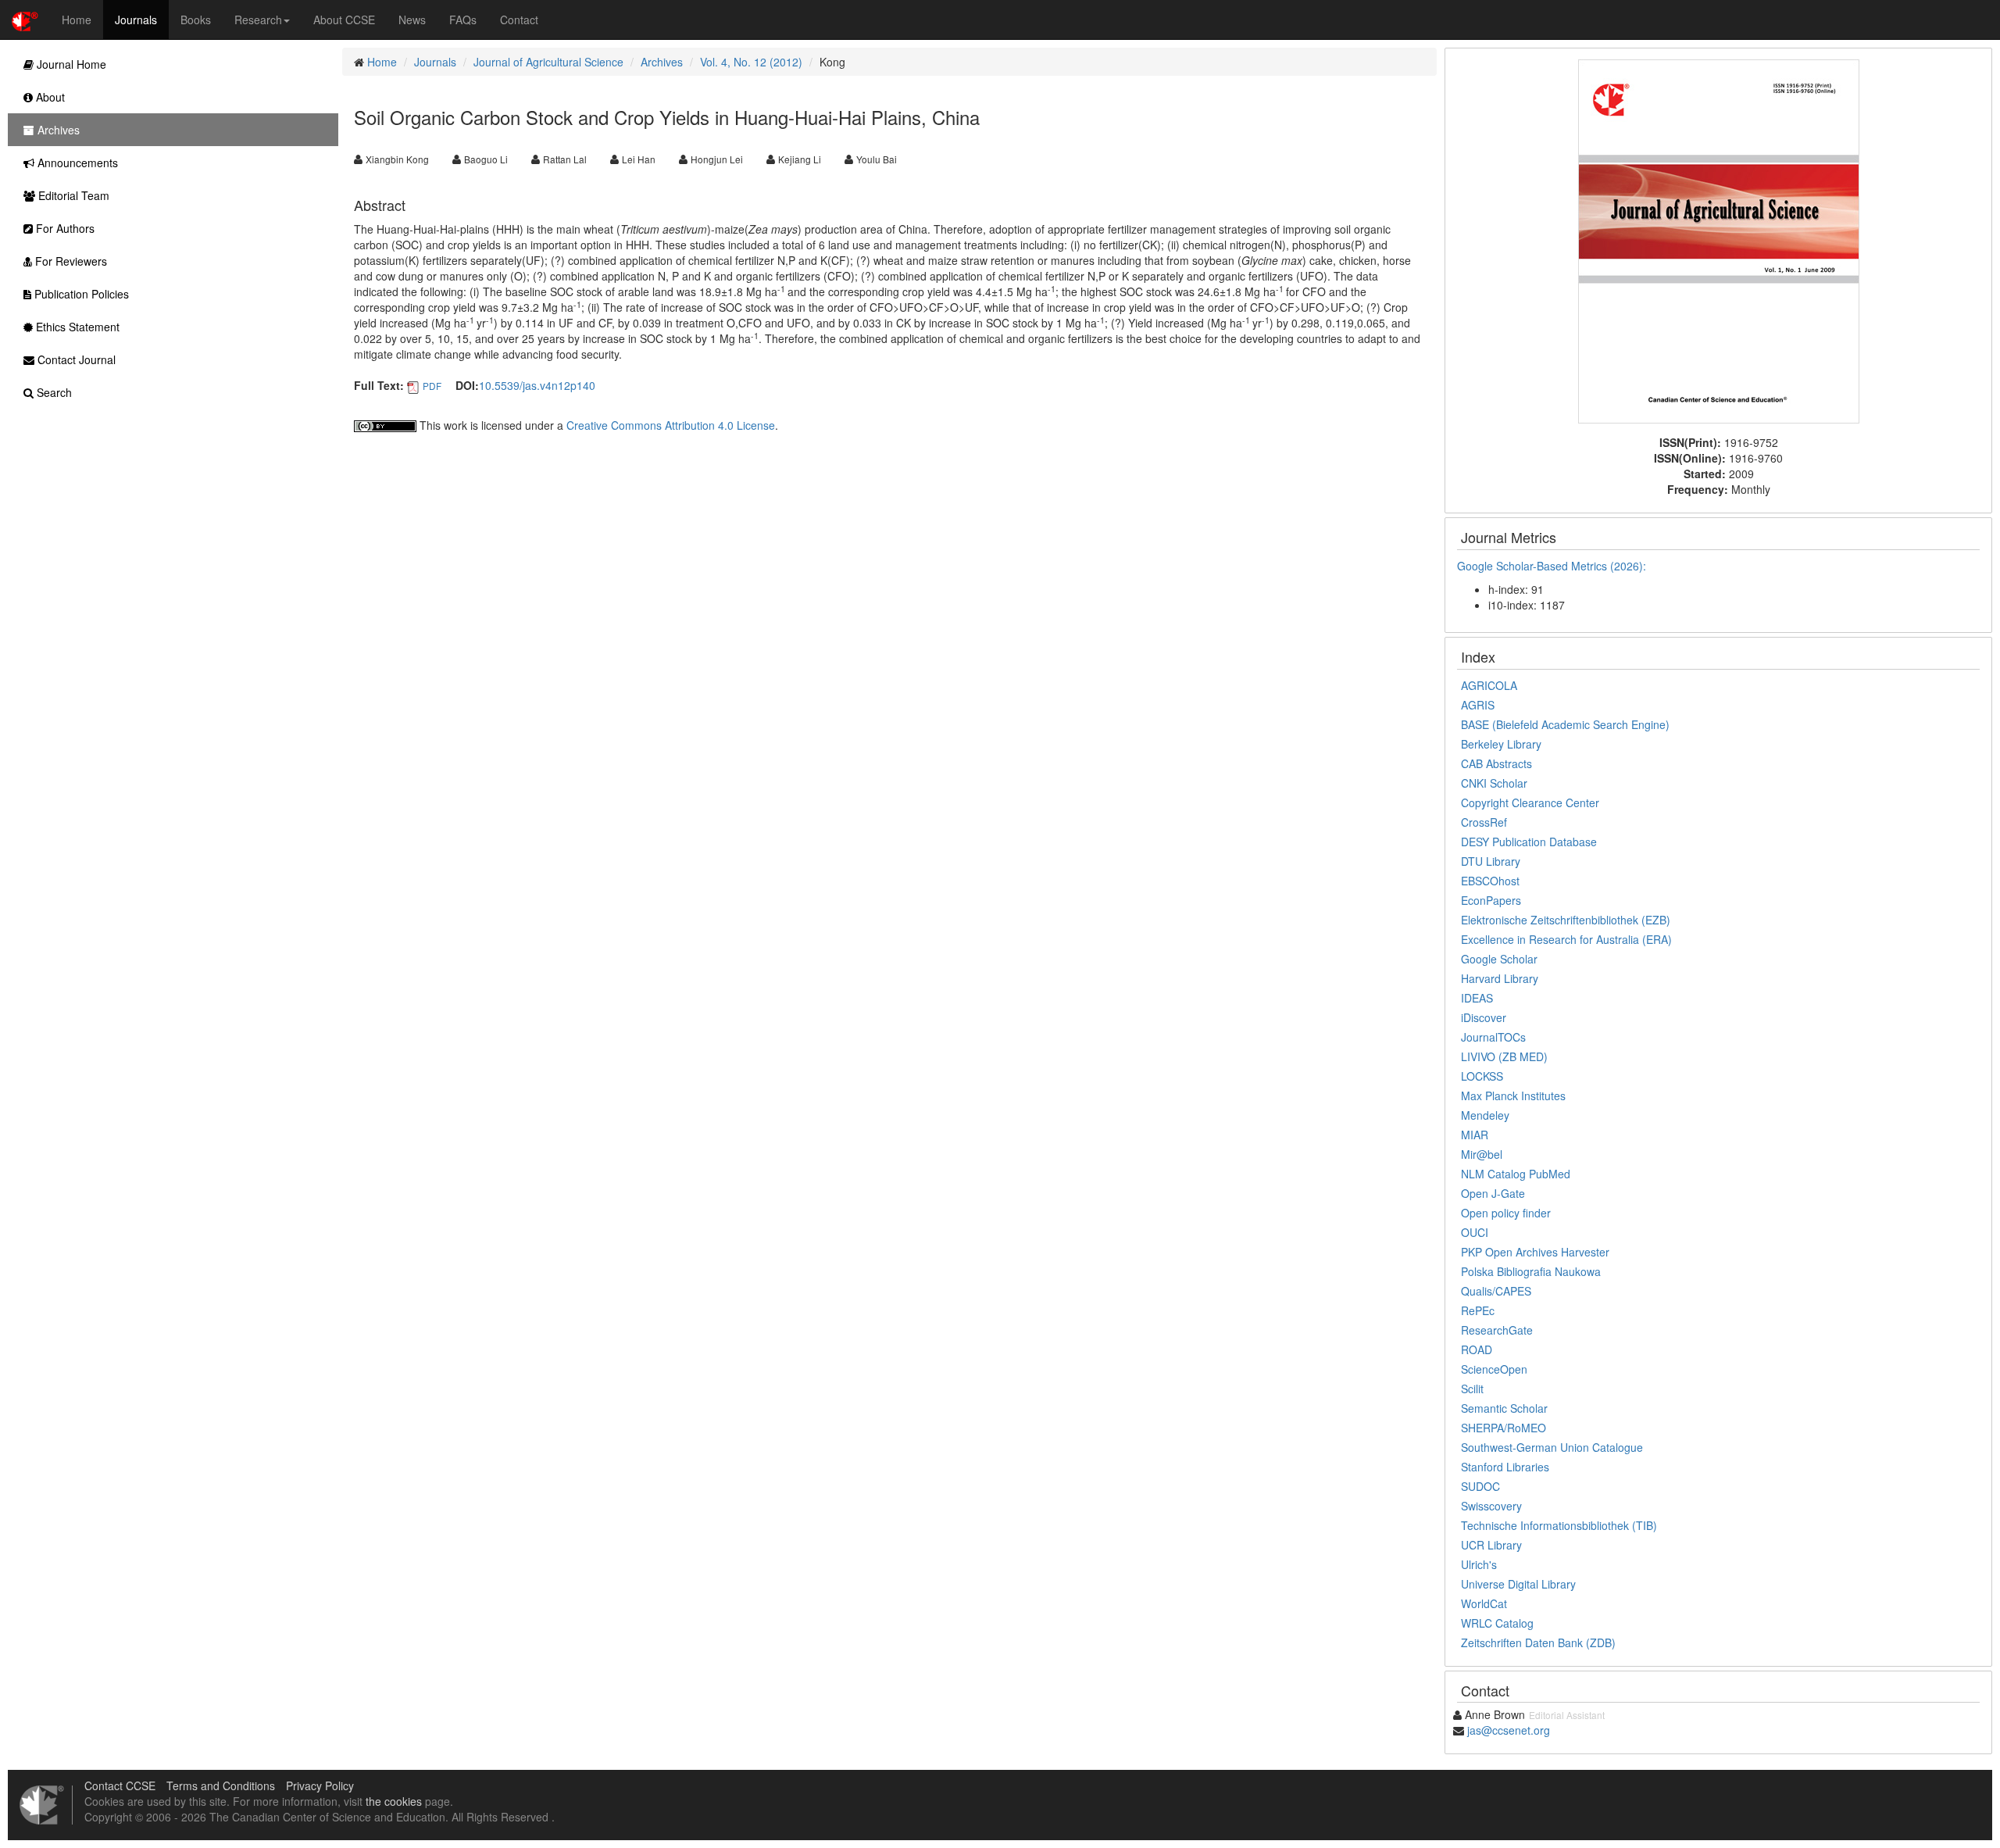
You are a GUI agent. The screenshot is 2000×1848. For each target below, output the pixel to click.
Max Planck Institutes (1513, 1096)
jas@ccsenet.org (1509, 1730)
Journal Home (70, 64)
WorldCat (1484, 1603)
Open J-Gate (1493, 1193)
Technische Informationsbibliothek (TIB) (1559, 1525)
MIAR (1475, 1135)
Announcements (76, 163)
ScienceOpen (1494, 1369)
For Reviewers (70, 261)
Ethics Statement (76, 327)
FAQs (463, 20)
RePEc (1478, 1310)
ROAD (1477, 1349)
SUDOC (1480, 1486)
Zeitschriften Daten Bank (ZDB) (1538, 1642)
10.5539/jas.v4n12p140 (537, 385)
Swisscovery (1491, 1506)
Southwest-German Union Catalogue (1552, 1447)
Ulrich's (1479, 1564)
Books (196, 20)
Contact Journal (75, 359)
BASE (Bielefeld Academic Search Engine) (1565, 724)
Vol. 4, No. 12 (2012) (751, 62)
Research (258, 20)
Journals (136, 20)
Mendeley (1485, 1115)
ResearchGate (1497, 1330)
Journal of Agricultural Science (548, 62)
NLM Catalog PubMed (1516, 1174)
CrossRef (1484, 822)
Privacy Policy (320, 1785)
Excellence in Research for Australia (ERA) (1566, 939)
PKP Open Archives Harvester (1535, 1252)
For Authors (64, 228)
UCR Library (1491, 1545)
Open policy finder (1506, 1213)
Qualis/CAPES (1496, 1291)
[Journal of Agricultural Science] (1719, 240)
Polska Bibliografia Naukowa (1531, 1271)
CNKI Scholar (1494, 783)
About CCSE (344, 20)
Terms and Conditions (221, 1785)
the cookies (394, 1801)
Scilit (1472, 1389)
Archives (662, 62)
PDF (432, 386)
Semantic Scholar (1504, 1408)
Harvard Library (1500, 978)
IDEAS (1477, 998)
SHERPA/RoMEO (1504, 1428)
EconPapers (1491, 900)
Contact (519, 20)
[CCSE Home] (25, 20)
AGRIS (1478, 705)
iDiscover (1484, 1017)
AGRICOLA (1489, 685)
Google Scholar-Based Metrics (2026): (1553, 566)
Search (53, 392)
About (49, 97)
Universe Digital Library (1518, 1584)
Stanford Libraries (1505, 1467)
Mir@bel (1482, 1154)
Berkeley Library (1501, 744)
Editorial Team (72, 195)
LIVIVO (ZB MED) (1504, 1056)
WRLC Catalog (1497, 1623)
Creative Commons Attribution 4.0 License (671, 425)
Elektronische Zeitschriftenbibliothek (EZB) (1566, 920)
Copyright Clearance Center (1530, 802)
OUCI (1475, 1232)
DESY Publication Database (1529, 842)
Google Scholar (1499, 959)
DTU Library (1491, 861)
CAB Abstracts (1496, 763)
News (412, 20)
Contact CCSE (120, 1785)
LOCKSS (1482, 1076)
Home (77, 20)
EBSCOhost (1490, 881)
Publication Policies (80, 294)
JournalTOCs (1493, 1037)
